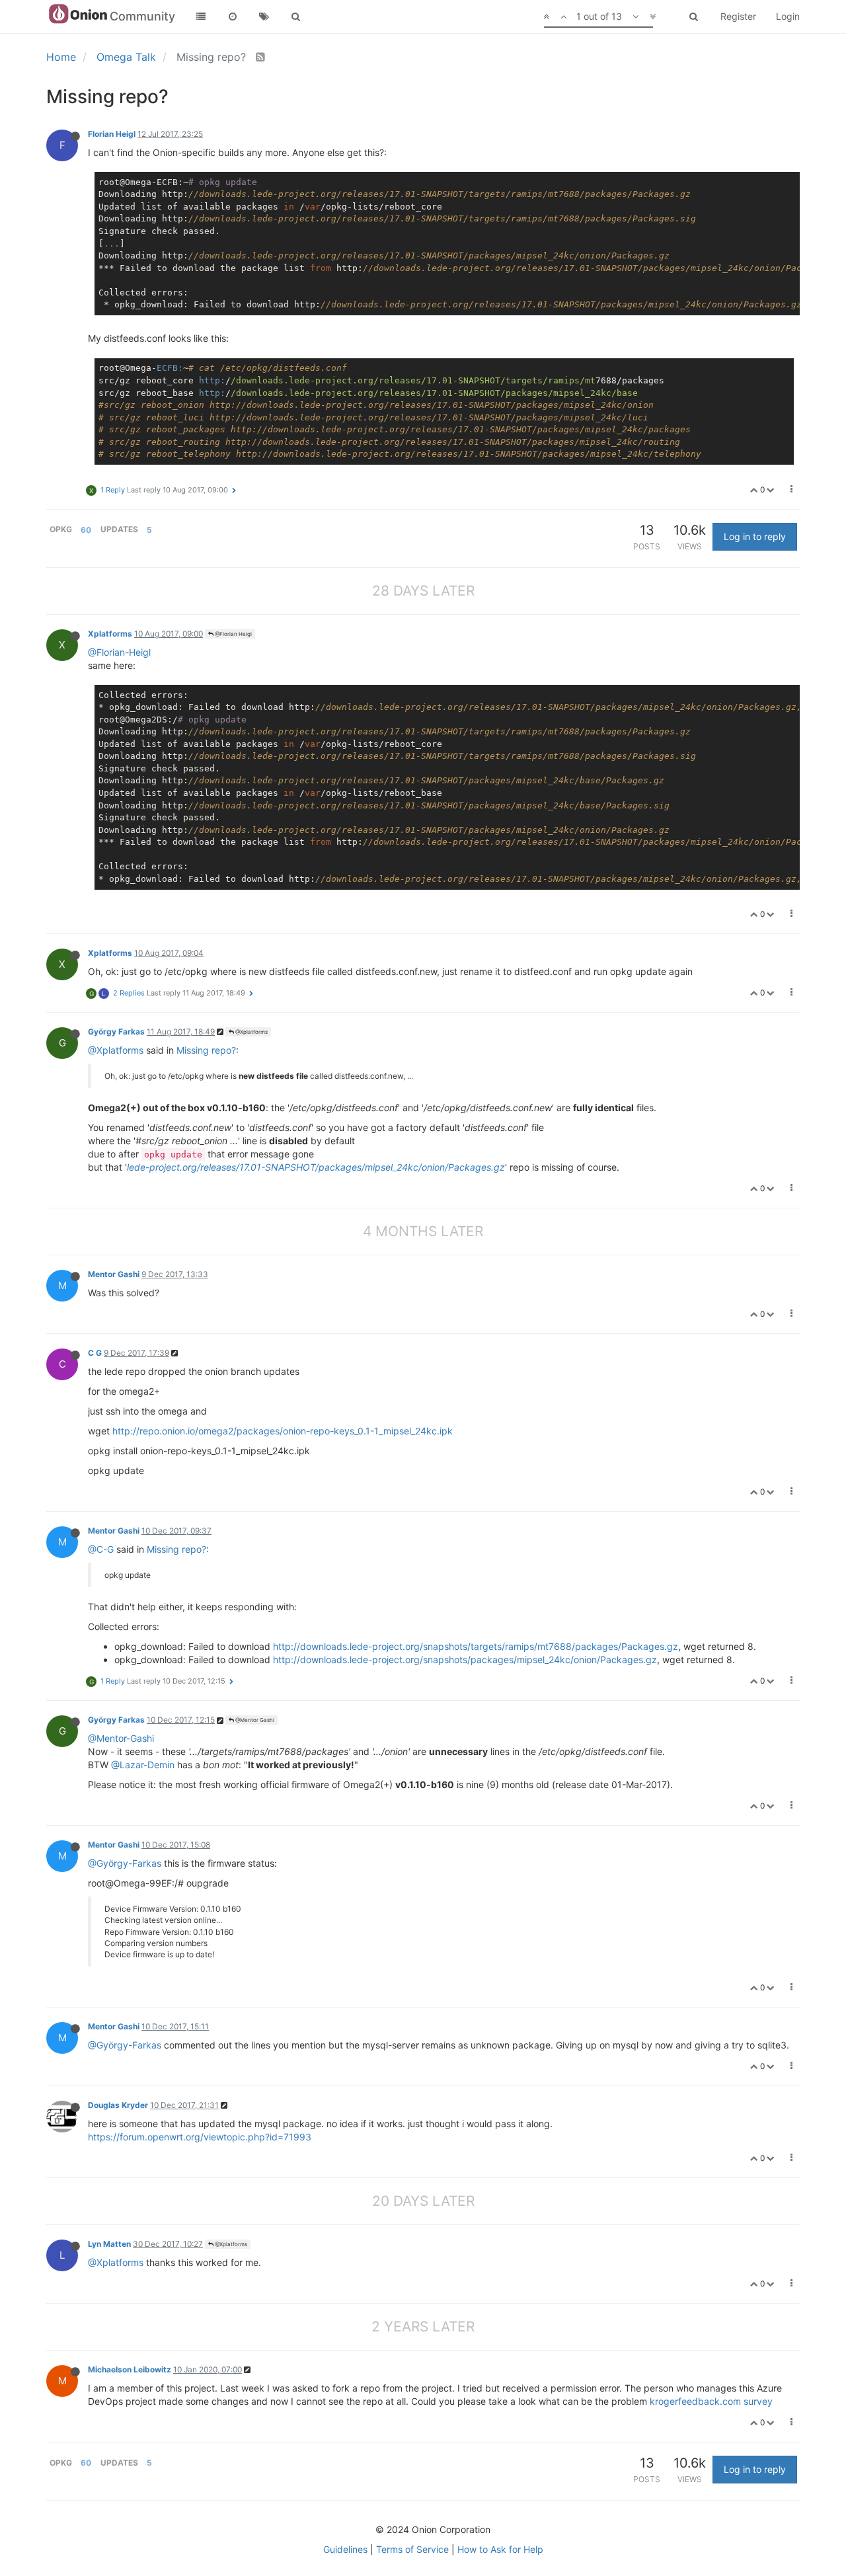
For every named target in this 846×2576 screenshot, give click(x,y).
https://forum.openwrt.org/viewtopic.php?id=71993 (200, 2137)
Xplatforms (110, 634)
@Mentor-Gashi (121, 1738)
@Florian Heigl (233, 634)
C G (95, 1353)
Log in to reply (755, 536)
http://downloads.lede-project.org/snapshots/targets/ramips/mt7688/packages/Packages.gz (476, 1646)
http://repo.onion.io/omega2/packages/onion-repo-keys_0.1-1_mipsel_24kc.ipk (283, 1431)
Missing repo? (206, 1050)
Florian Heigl (112, 134)
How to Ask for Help (500, 2549)
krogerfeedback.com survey (711, 2401)
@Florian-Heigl (119, 652)
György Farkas (116, 1032)
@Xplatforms (251, 1032)
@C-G (101, 1549)
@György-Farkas (125, 1863)
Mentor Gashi (114, 1274)
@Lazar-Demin (143, 1765)
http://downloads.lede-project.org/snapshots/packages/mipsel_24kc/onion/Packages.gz (465, 1659)
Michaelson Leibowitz (130, 2369)
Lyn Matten (109, 2244)
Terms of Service (412, 2549)
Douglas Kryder (118, 2105)
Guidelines (345, 2549)
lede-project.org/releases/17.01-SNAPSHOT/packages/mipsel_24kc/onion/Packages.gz (316, 1167)
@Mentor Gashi (254, 1720)
